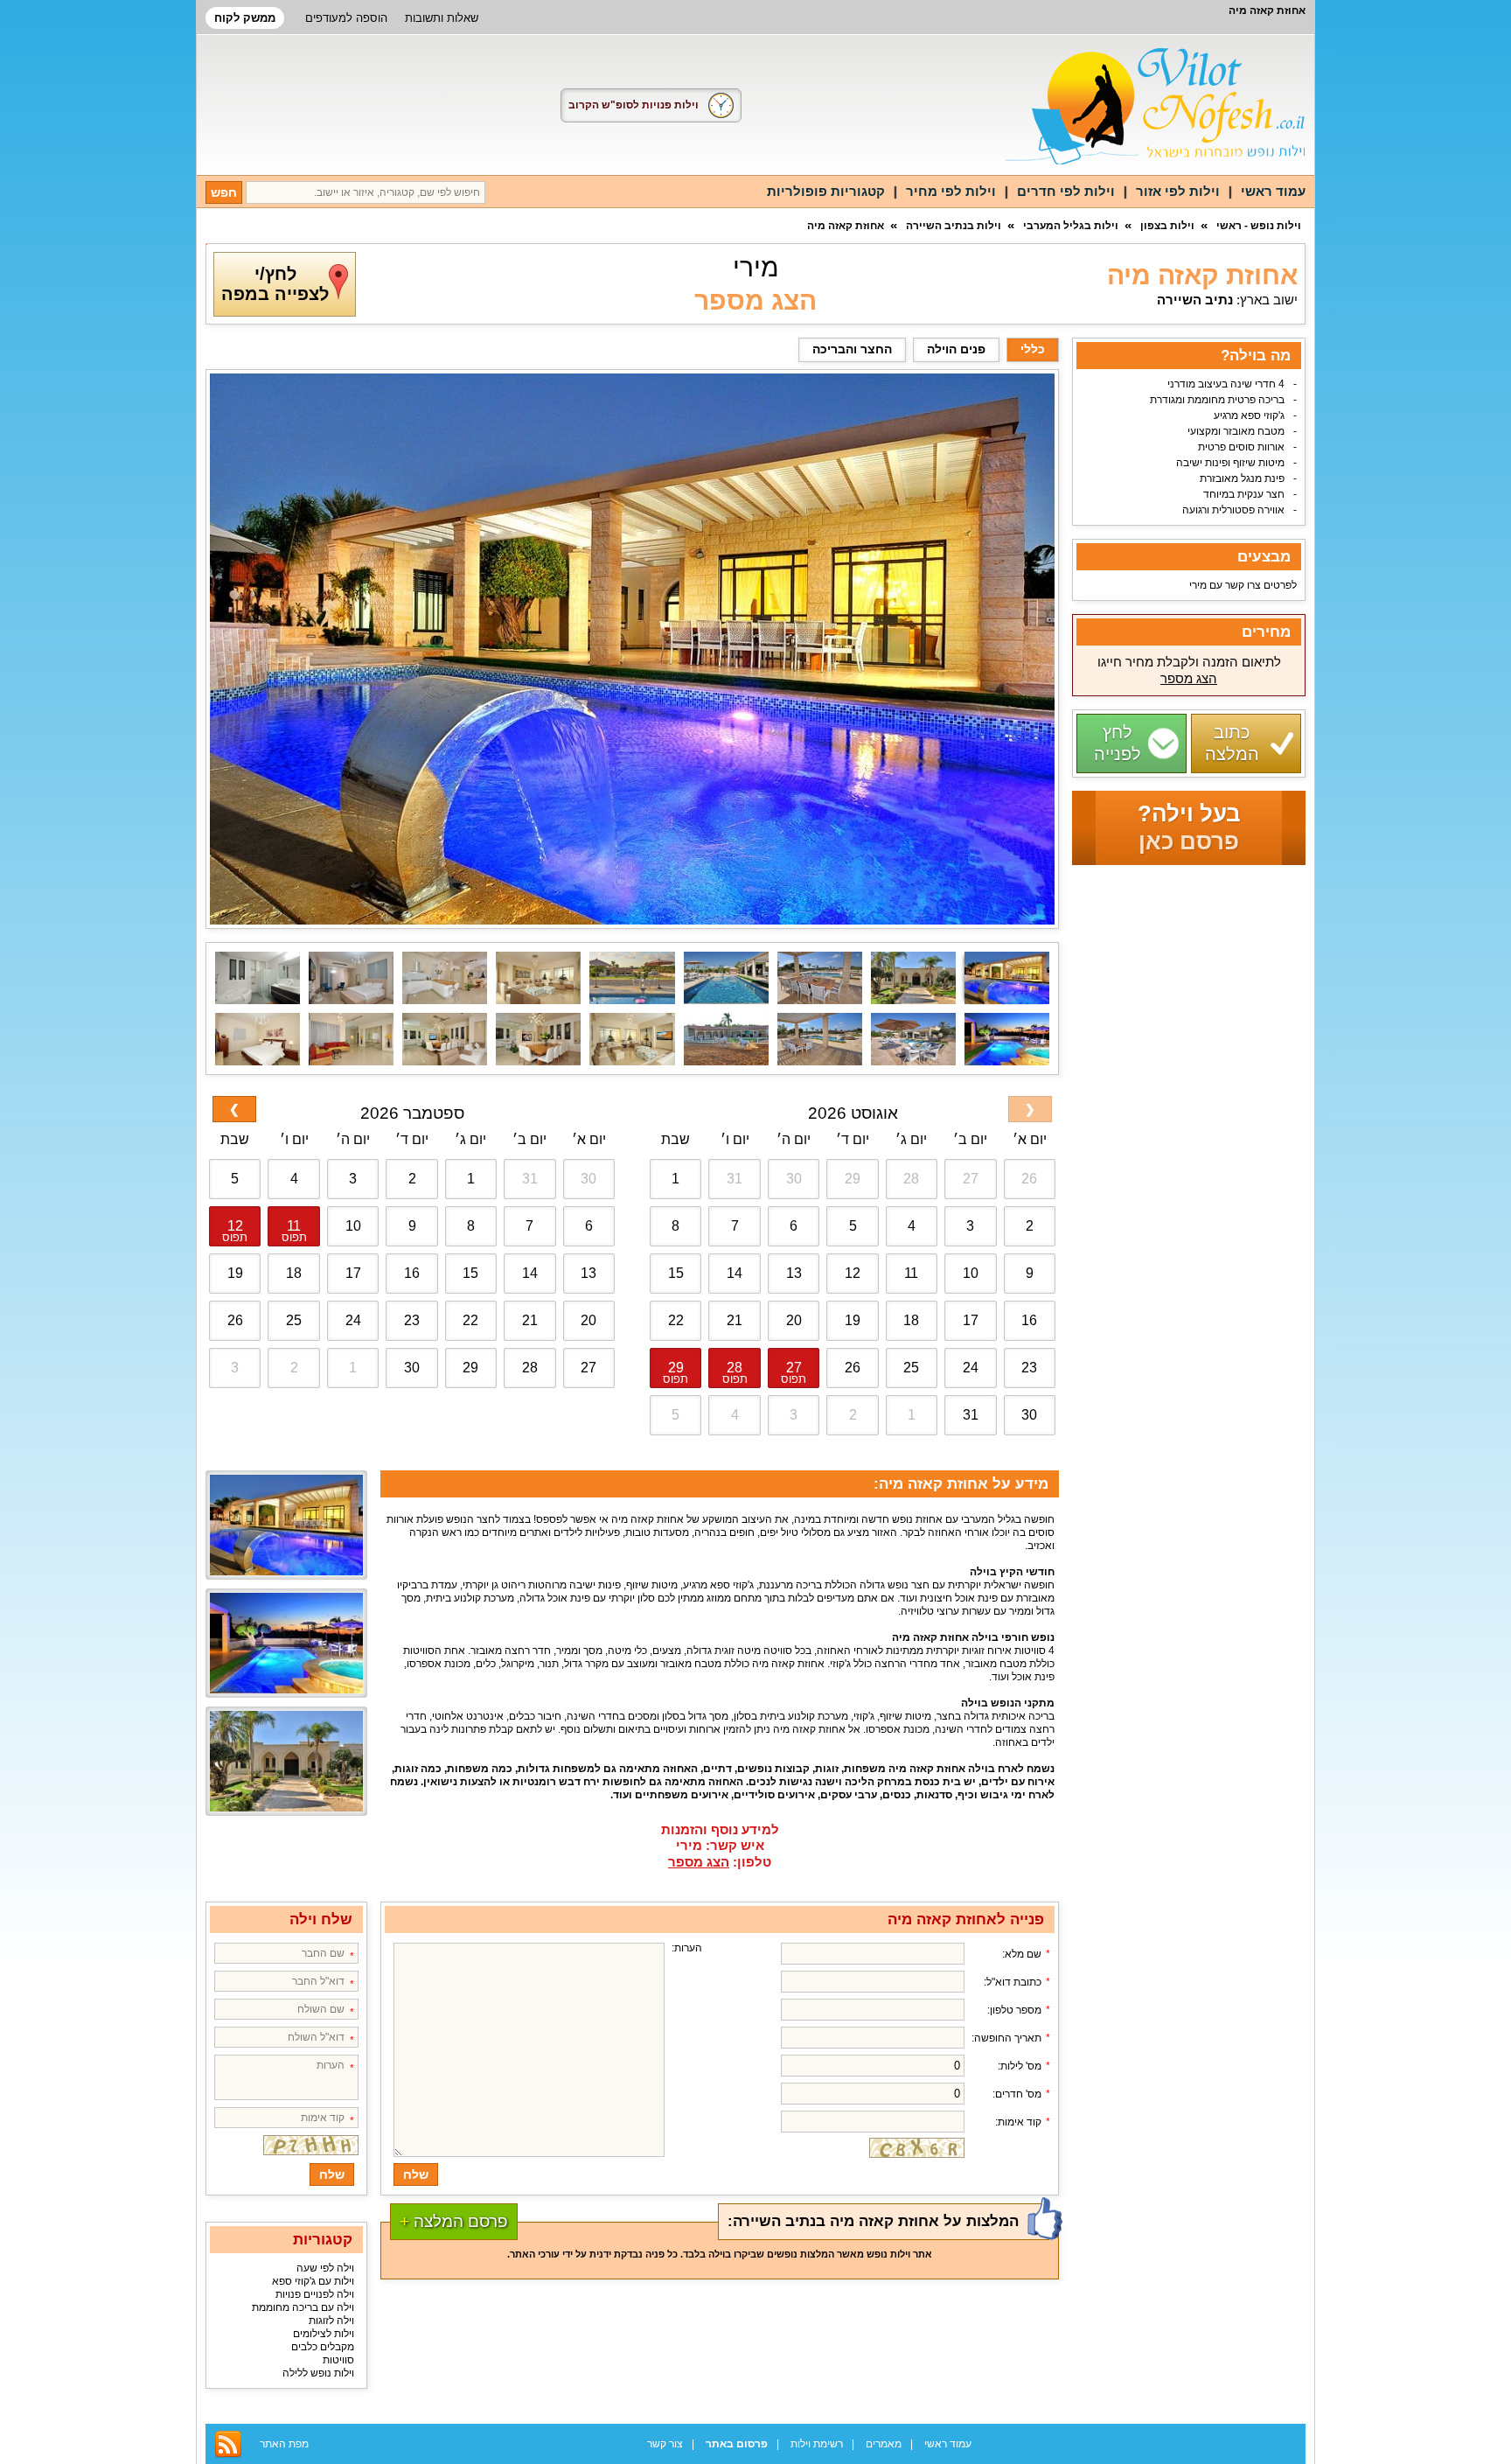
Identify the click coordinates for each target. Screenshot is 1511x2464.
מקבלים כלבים (323, 2347)
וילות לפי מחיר (951, 191)
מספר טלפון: (1014, 2010)
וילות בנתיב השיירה (954, 226)
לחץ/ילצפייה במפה (275, 284)
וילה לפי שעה (325, 2268)
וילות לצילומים (324, 2334)
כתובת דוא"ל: (1013, 1982)
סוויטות (338, 2360)
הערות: (687, 1948)
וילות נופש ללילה (318, 2373)
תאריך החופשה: (1006, 2038)
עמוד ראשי (1273, 191)
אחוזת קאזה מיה (846, 226)
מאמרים (884, 2444)
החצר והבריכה (852, 349)
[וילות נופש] (1156, 106)
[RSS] (228, 2444)
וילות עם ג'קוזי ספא (313, 2281)
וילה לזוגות (331, 2321)
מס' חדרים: (1017, 2094)
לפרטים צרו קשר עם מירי (1243, 585)
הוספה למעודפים (346, 18)
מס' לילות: (1020, 2066)
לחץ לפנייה (1118, 743)
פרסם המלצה (454, 2221)
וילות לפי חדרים (1066, 191)
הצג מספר (755, 300)
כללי (1033, 349)
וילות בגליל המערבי (1071, 226)
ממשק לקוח (245, 18)
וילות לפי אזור (1178, 191)
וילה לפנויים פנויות (315, 2294)
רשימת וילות (817, 2444)
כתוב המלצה (1232, 743)
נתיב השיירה (1195, 300)
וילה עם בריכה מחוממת (303, 2307)
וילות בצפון (1167, 226)
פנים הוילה (956, 349)
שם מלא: (1022, 1954)
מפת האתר (284, 2444)
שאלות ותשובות (442, 18)
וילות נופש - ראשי (1259, 226)
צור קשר (665, 2444)
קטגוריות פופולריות (826, 191)
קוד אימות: (1018, 2122)
